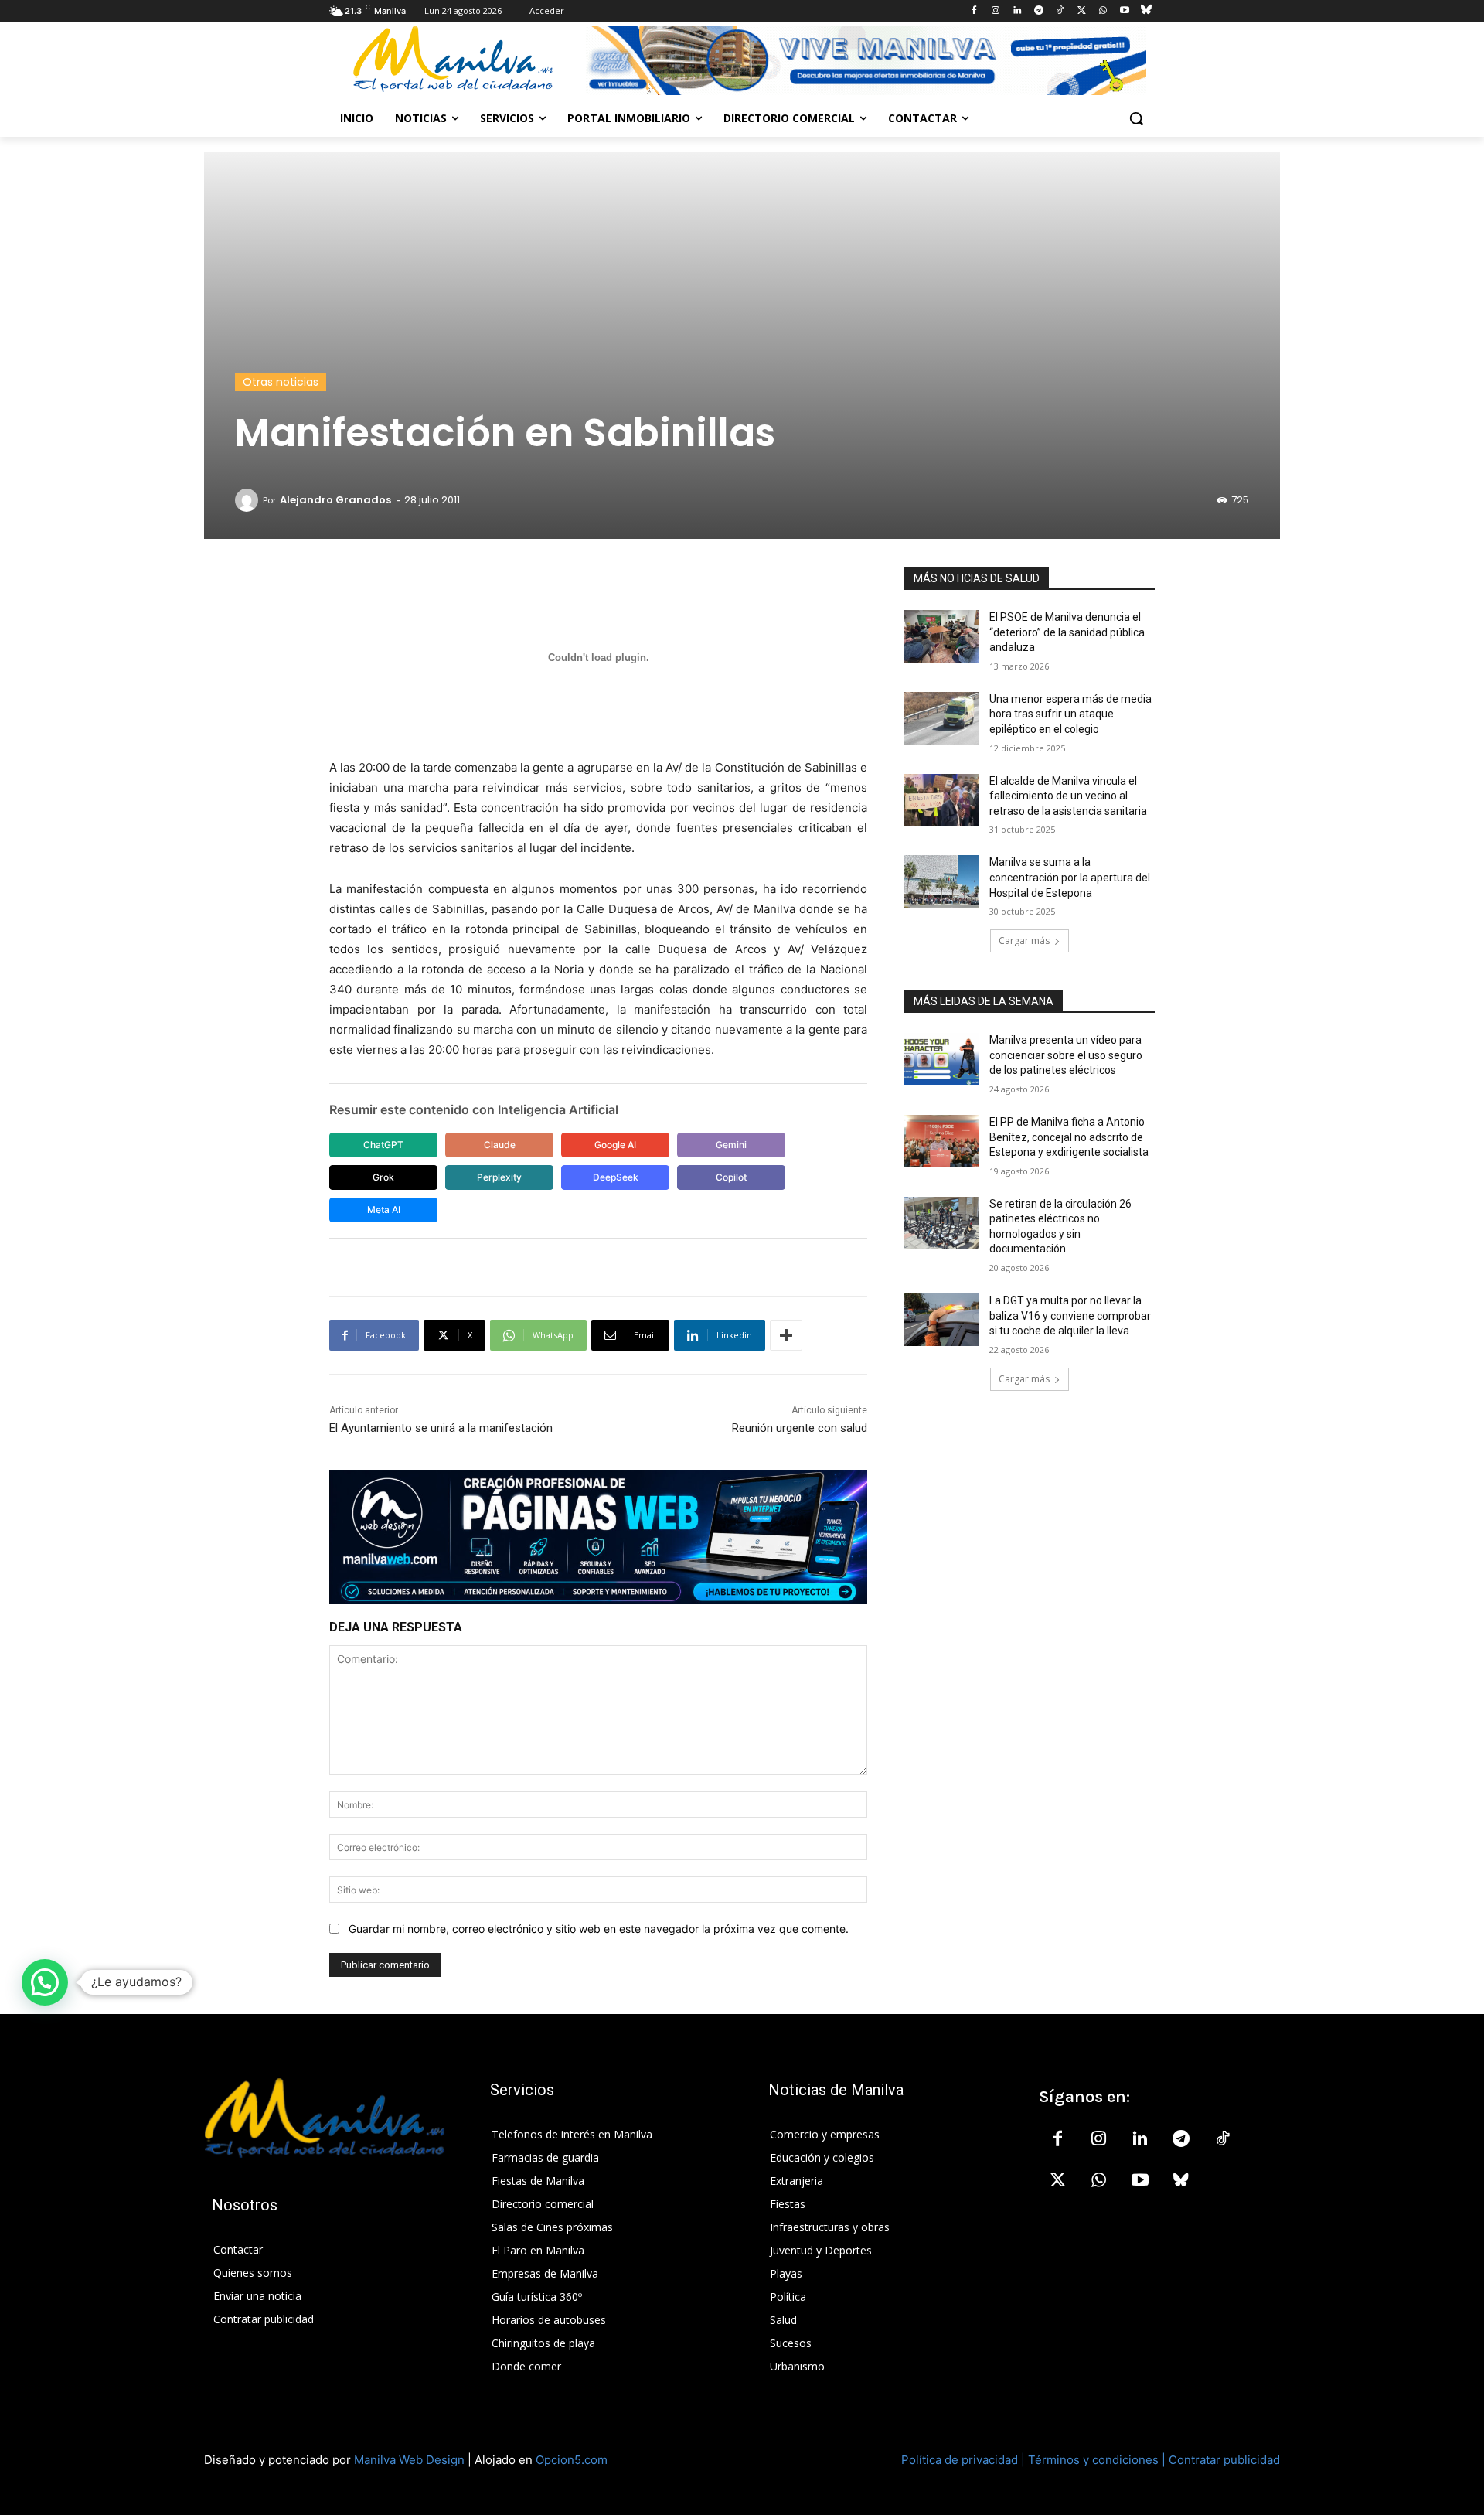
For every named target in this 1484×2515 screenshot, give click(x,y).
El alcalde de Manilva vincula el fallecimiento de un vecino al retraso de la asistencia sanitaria (1068, 796)
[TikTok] (1060, 11)
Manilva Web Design (409, 2460)
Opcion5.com (572, 2460)
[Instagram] (996, 11)
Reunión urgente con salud (800, 1428)
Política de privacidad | (965, 2460)
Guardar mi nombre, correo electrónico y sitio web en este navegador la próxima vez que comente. (599, 1929)
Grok (383, 1177)
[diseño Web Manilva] (598, 1537)
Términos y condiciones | (1097, 2460)
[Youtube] (1124, 11)
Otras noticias (281, 382)
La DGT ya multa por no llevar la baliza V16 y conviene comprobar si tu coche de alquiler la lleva (1070, 1315)
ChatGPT (383, 1145)
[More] (786, 1335)
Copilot (731, 1177)
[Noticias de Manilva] (453, 59)
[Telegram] (1038, 11)
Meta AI (384, 1210)
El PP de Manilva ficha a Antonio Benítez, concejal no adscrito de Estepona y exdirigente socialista (1069, 1137)
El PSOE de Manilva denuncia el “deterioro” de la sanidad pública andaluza (1067, 632)
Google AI (615, 1145)
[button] (1136, 118)
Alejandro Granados (335, 500)
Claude (500, 1145)
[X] (1082, 11)
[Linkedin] (1017, 11)
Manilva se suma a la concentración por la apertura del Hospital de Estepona (1070, 877)
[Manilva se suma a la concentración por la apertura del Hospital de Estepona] (942, 881)
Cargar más (1024, 941)
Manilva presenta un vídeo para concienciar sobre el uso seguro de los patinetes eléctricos (1066, 1055)
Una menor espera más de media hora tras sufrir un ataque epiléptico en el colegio (1070, 714)
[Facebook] (974, 11)
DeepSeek (616, 1177)
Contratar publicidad (1224, 2460)
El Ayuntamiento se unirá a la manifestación (441, 1428)
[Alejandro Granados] (249, 500)
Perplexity (499, 1177)
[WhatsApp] (1103, 11)
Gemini (731, 1145)
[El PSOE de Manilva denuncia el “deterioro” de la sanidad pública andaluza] (942, 636)
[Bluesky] (1146, 11)
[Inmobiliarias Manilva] (866, 60)
